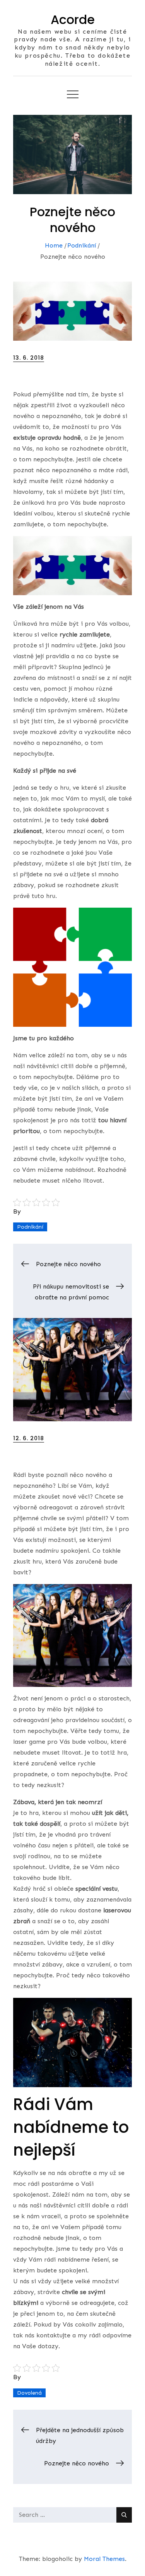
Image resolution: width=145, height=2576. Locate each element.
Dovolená (29, 2393)
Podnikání (30, 1227)
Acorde (73, 20)
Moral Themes (104, 2559)
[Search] (124, 2515)
